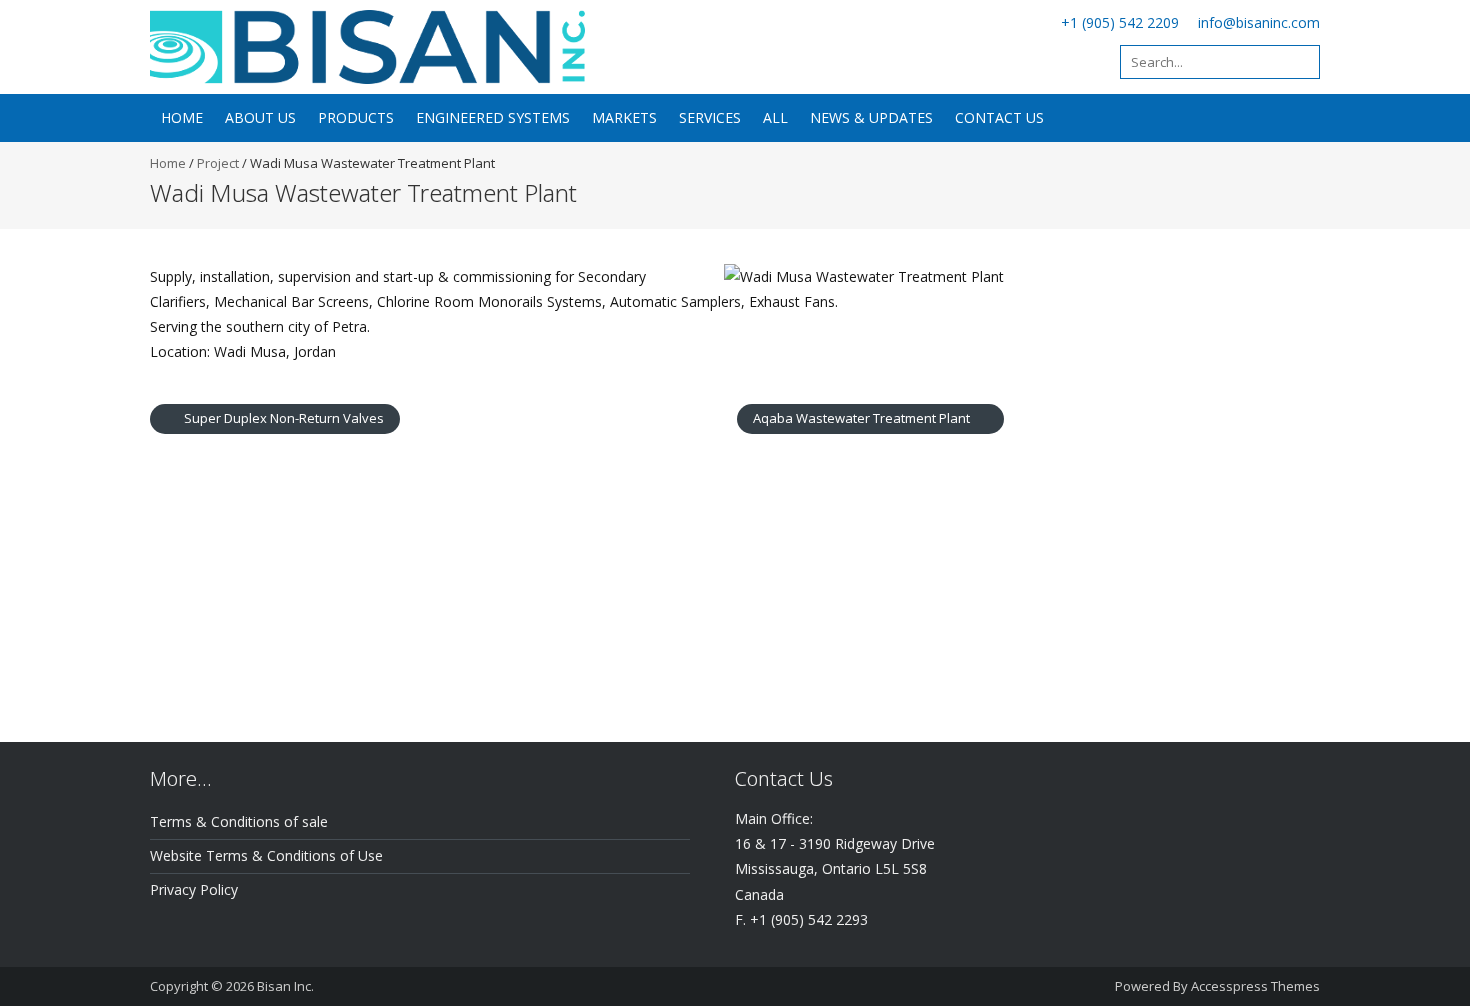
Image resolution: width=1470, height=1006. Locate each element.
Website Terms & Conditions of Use (266, 855)
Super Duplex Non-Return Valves (282, 418)
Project (218, 163)
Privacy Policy (194, 889)
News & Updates (871, 117)
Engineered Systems (493, 117)
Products (356, 117)
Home (182, 117)
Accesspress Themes (1255, 986)
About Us (260, 117)
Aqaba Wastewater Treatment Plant (863, 418)
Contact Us (999, 117)
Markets (624, 117)
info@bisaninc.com (1259, 22)
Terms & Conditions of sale (239, 821)
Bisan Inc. (285, 986)
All (775, 117)
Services (710, 117)
